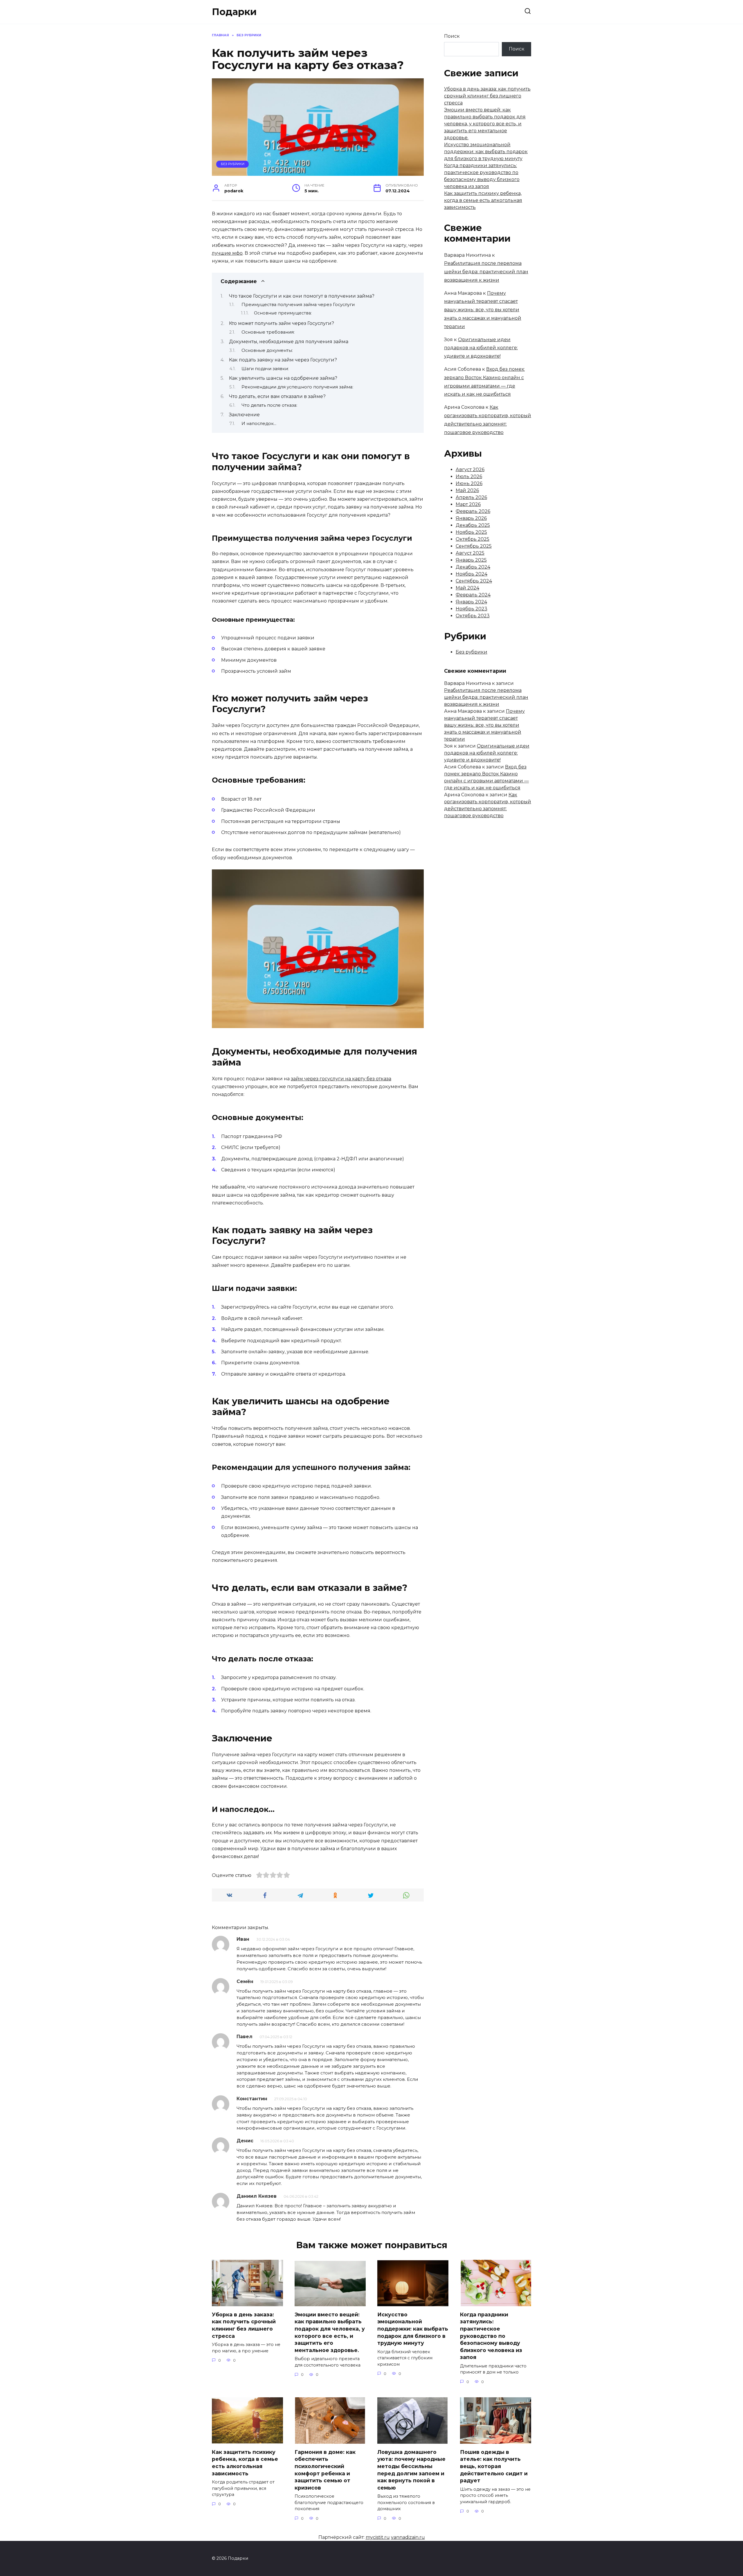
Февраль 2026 (473, 511)
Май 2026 (467, 490)
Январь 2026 (471, 518)
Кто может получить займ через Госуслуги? (282, 323)
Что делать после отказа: (269, 405)
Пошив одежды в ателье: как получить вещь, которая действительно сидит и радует (494, 2466)
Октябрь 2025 (473, 539)
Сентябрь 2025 (474, 546)
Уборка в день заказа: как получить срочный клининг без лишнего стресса (487, 96)
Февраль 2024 (473, 595)
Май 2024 (467, 588)
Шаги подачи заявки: (265, 369)
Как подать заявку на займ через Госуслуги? (283, 360)
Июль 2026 (469, 476)
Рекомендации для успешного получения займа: (297, 387)
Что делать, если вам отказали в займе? (277, 396)
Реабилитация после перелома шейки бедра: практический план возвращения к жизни (486, 272)
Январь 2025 (471, 560)
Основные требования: (268, 332)
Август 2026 (470, 470)
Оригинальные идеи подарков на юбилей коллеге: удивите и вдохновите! (481, 348)
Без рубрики (233, 164)
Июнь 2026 (469, 483)
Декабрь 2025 (473, 525)
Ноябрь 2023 (471, 609)
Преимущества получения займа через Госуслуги (298, 305)
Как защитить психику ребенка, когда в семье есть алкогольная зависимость (483, 200)
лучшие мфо (227, 253)
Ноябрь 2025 (471, 532)
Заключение (244, 415)
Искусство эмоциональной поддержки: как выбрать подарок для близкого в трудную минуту (486, 152)
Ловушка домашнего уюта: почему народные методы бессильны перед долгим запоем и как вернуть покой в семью (411, 2470)
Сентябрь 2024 (474, 581)
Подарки (234, 12)
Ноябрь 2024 (471, 574)
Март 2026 (468, 504)
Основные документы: (267, 350)
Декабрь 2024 (473, 567)
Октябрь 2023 (473, 616)
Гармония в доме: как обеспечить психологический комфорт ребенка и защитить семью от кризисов (325, 2470)
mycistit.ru (378, 2537)
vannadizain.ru (408, 2537)
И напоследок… (259, 424)
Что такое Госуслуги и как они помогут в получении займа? (302, 296)
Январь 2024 (471, 602)
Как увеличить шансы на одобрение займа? (283, 378)
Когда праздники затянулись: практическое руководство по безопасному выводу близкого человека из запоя (491, 2336)
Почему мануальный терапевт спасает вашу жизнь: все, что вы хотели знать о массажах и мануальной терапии (483, 310)
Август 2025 (470, 553)
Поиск (452, 36)
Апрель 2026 (471, 497)
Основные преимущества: (283, 313)
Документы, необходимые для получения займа (289, 342)
